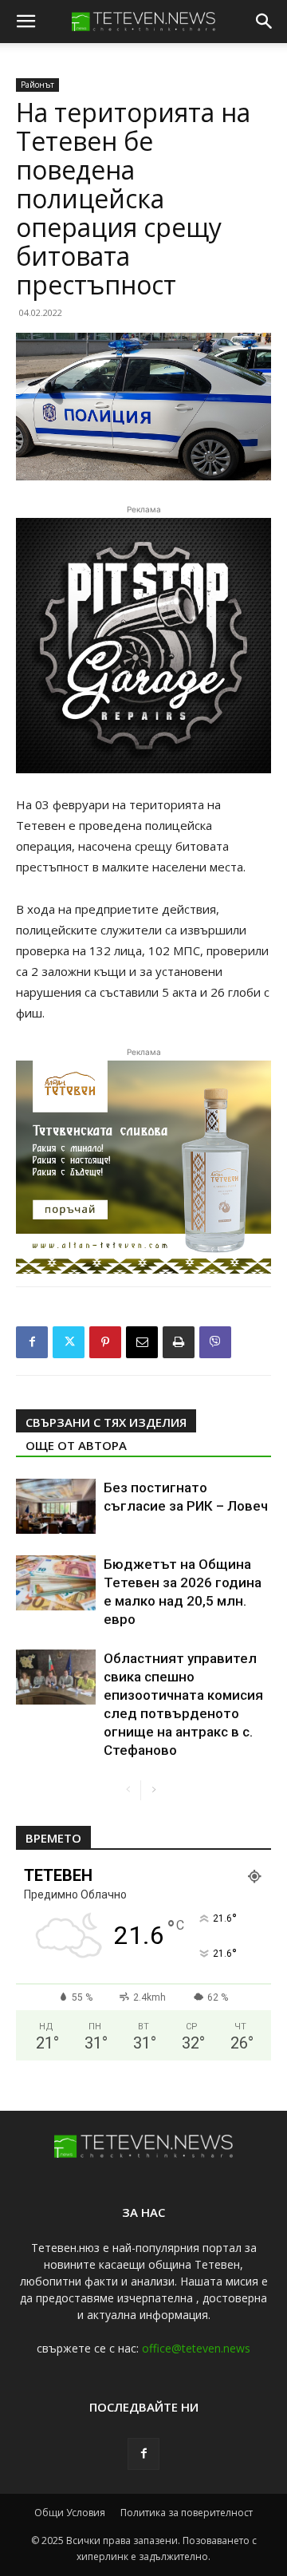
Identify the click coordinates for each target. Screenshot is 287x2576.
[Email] (142, 1342)
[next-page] (153, 1790)
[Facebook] (32, 1342)
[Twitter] (69, 1342)
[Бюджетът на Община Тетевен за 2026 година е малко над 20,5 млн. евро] (56, 1583)
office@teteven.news (196, 2348)
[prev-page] (128, 1790)
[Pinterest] (105, 1342)
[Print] (179, 1342)
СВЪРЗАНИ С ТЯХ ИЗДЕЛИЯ (106, 1422)
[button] (26, 22)
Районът (37, 85)
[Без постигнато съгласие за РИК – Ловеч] (56, 1506)
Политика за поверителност (187, 2513)
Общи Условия (70, 2513)
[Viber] (215, 1342)
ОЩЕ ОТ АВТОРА (76, 1445)
